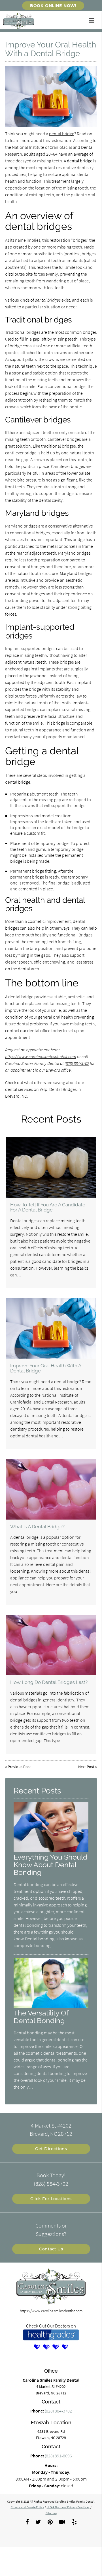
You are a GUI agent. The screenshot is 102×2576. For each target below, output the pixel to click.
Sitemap (51, 2513)
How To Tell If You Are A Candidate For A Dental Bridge (48, 1207)
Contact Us (51, 2249)
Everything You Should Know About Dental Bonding (51, 1865)
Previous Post (19, 1767)
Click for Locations (51, 2199)
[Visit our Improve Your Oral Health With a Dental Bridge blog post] (51, 1328)
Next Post (86, 1767)
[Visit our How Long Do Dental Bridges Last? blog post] (51, 1645)
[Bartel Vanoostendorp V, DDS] (37, 2347)
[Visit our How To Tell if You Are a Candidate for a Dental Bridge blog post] (51, 1167)
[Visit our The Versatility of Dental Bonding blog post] (51, 2006)
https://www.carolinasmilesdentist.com (41, 1056)
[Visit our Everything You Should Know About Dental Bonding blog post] (51, 1851)
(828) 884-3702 (77, 1063)
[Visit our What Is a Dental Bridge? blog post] (51, 1489)
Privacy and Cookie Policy (27, 2507)
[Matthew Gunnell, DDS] (56, 2347)
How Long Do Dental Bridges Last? (49, 1682)
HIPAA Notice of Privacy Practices (68, 2507)
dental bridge (62, 134)
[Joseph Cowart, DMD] (46, 2347)
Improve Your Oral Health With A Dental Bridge (46, 1368)
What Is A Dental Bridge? (37, 1527)
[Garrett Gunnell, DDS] (65, 2347)
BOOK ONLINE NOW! (53, 6)
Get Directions (51, 2149)
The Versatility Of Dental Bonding (41, 2017)
